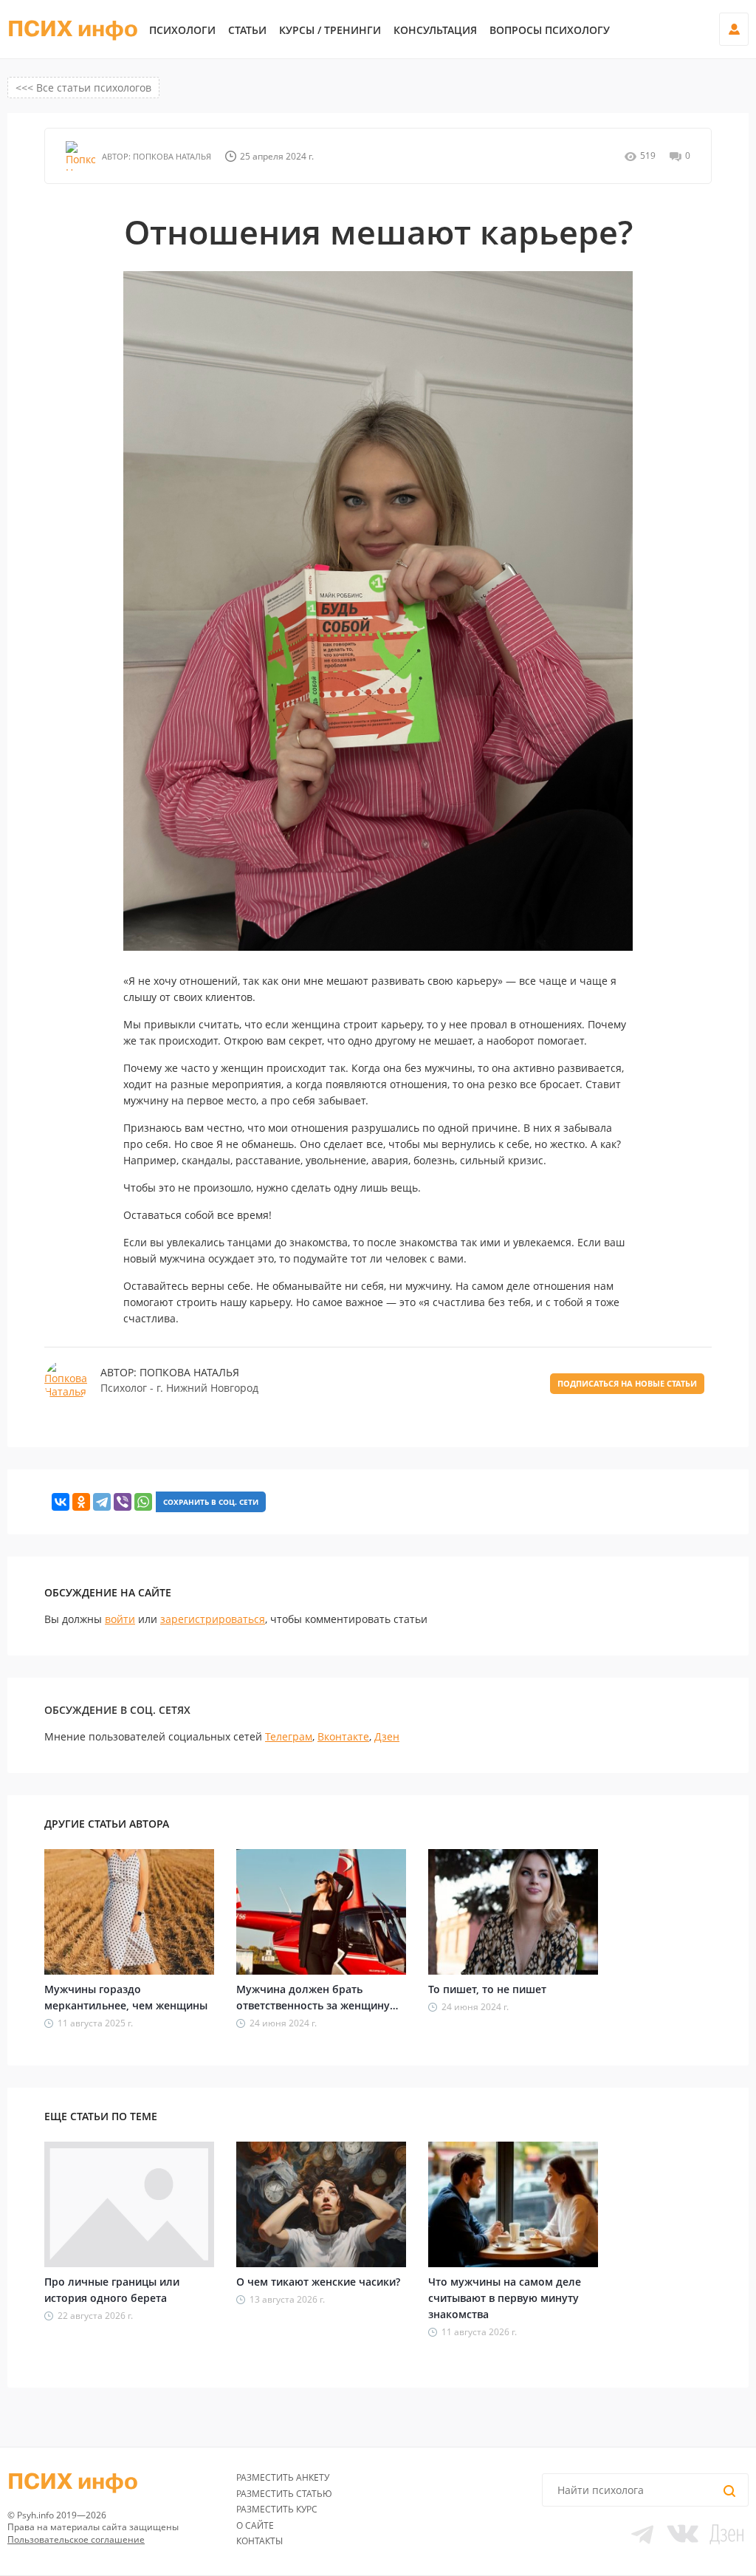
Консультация (435, 30)
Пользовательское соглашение (76, 2539)
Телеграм (289, 1736)
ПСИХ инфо (73, 30)
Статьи (247, 30)
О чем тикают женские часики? (318, 2282)
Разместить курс (277, 2509)
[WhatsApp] (143, 1502)
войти (120, 1619)
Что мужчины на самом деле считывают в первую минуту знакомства (505, 2298)
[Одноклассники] (81, 1502)
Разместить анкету (283, 2477)
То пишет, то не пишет (487, 1989)
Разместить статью (284, 2494)
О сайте (255, 2525)
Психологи (182, 30)
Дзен (387, 1736)
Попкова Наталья (171, 156)
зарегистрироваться (213, 1619)
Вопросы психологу (550, 30)
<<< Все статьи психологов (83, 88)
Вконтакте (343, 1736)
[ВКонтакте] (61, 1502)
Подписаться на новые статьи (627, 1383)
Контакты (260, 2541)
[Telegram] (102, 1502)
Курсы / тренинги (330, 30)
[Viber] (123, 1502)
